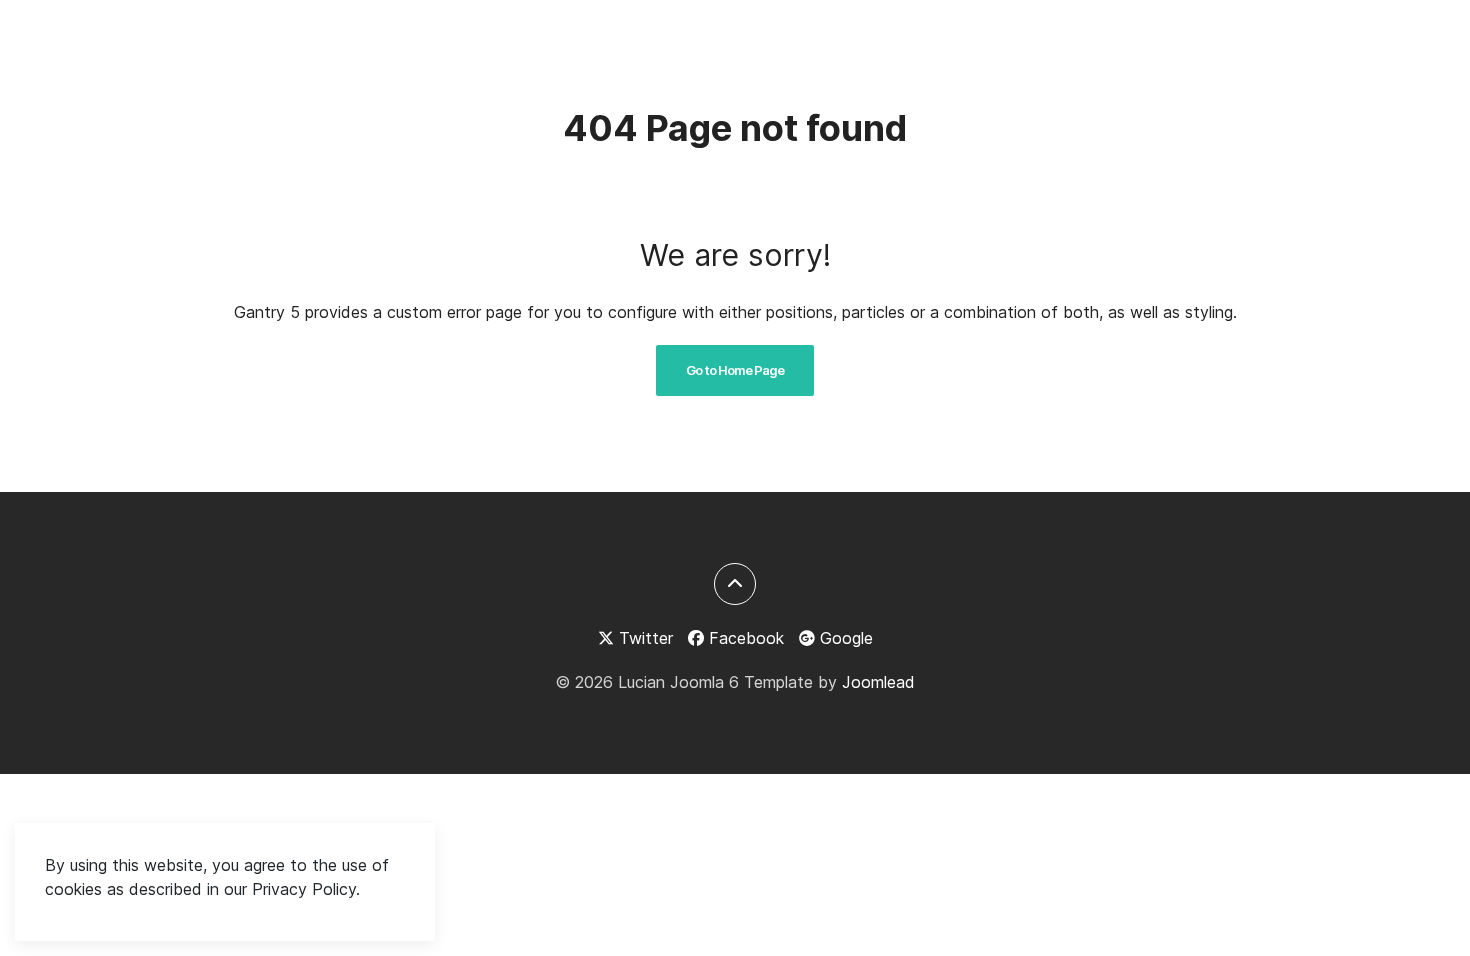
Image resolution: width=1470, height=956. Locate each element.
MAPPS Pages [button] (1242, 40)
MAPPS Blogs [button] (1095, 40)
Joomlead (878, 682)
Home (995, 40)
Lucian (200, 40)
